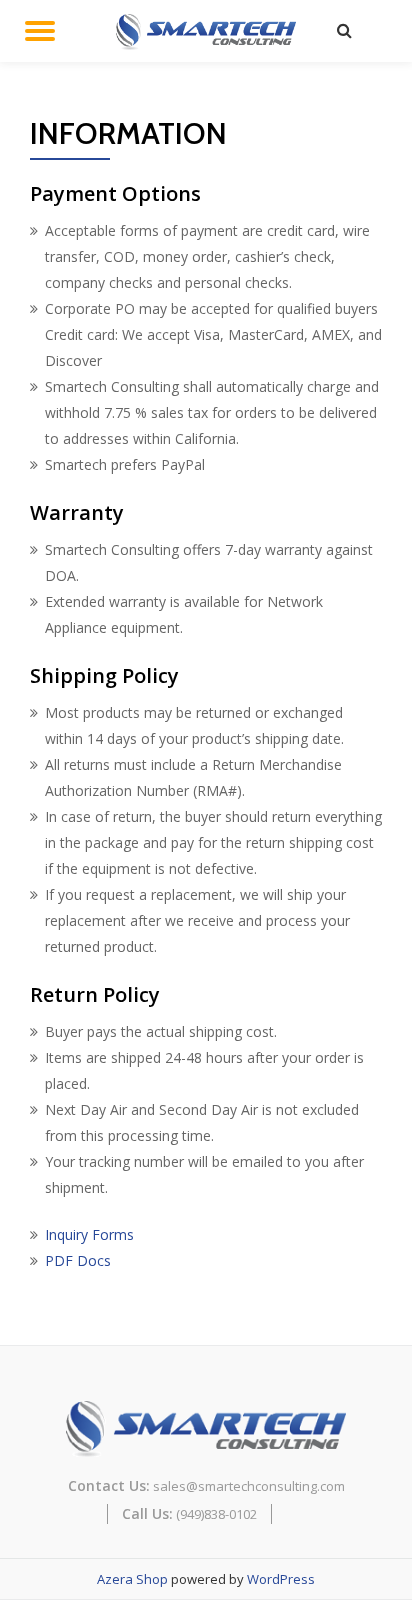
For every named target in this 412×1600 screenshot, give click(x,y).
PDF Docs (78, 1260)
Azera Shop (132, 1579)
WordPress (281, 1579)
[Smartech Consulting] (209, 30)
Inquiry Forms (89, 1234)
